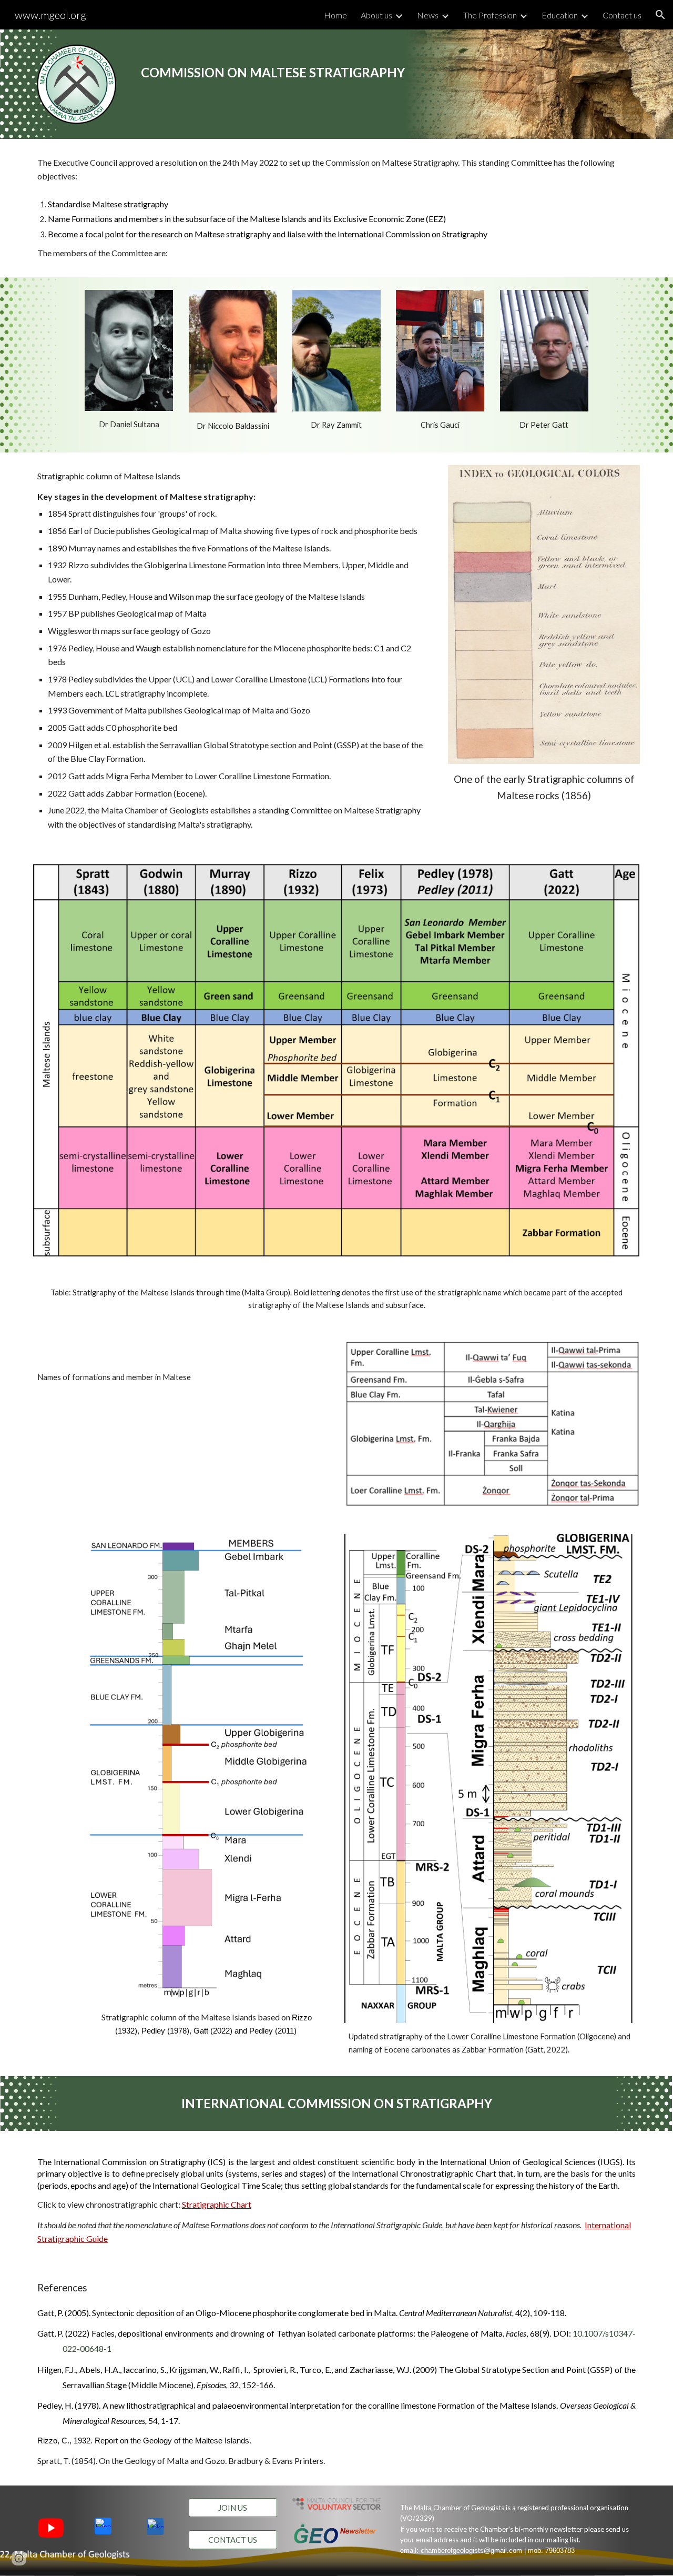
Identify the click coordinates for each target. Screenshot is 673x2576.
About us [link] (376, 15)
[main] (310, 65)
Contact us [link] (622, 15)
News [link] (428, 15)
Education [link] (560, 15)
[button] (660, 15)
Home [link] (335, 15)
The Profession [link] (490, 15)
